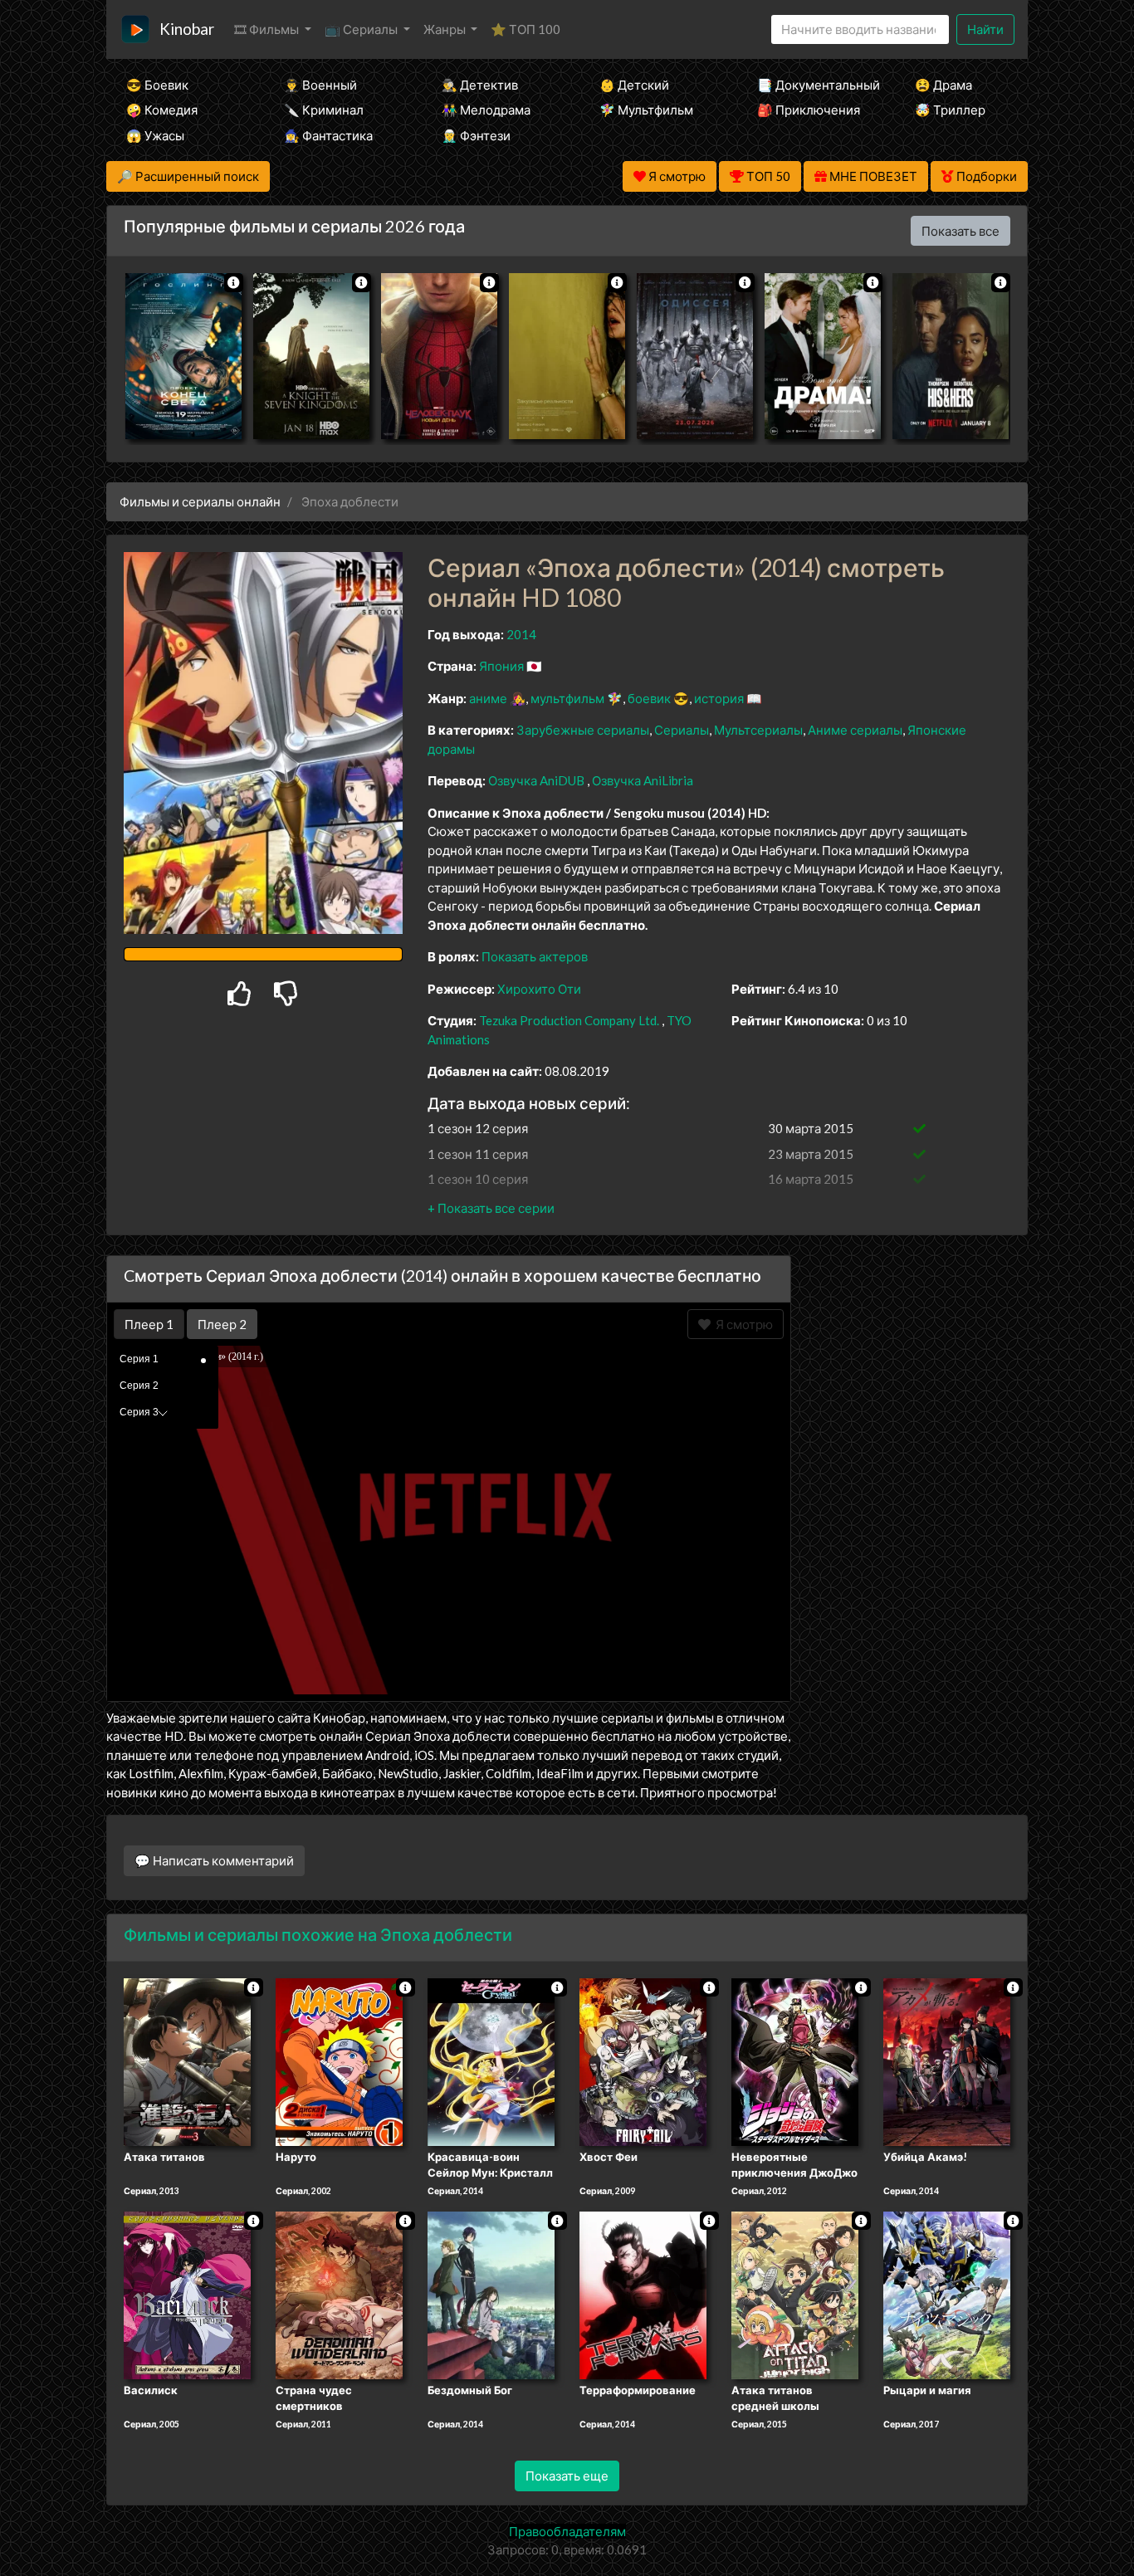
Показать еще (567, 2476)
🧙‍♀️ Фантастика (328, 135)
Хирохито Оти (539, 989)
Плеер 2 (222, 1324)
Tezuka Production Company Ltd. (569, 1020)
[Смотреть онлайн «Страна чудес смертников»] (339, 2294)
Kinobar (187, 29)
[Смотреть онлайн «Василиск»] (187, 2294)
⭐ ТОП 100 (525, 29)
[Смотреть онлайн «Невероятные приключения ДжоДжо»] (795, 2060)
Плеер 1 (149, 1324)
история (719, 698)
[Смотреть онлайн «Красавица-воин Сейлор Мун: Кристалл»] (491, 2060)
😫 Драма (943, 85)
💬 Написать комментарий (214, 1860)
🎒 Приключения (809, 110)
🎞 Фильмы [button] (268, 29)
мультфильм (567, 698)
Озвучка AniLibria (643, 780)
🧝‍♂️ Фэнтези (476, 135)
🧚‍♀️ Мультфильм (646, 110)
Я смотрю (742, 1324)
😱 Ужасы (155, 135)
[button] (491, 1208)
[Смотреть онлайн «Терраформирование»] (643, 2294)
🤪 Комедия (162, 110)
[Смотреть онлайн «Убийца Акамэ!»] (947, 2060)
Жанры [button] (446, 29)
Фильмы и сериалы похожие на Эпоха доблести (318, 1934)
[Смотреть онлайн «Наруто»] (339, 2060)
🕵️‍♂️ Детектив (480, 85)
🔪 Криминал (324, 110)
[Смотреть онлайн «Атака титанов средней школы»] (795, 2294)
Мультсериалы (758, 730)
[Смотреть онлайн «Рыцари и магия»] (947, 2294)
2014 (521, 634)
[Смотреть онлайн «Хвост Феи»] (643, 2060)
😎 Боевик (157, 85)
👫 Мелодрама (486, 110)
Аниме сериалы (855, 730)
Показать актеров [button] (535, 956)
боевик (649, 698)
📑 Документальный (814, 85)
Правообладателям (567, 2531)
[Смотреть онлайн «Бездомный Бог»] (491, 2294)
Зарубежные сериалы (583, 730)
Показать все (960, 231)
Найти (985, 29)
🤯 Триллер (950, 110)
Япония (501, 666)
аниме (488, 698)
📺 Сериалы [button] (362, 29)
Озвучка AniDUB (538, 780)
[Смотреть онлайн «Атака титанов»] (187, 2060)
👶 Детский (634, 85)
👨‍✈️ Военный (320, 85)
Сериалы (682, 730)
